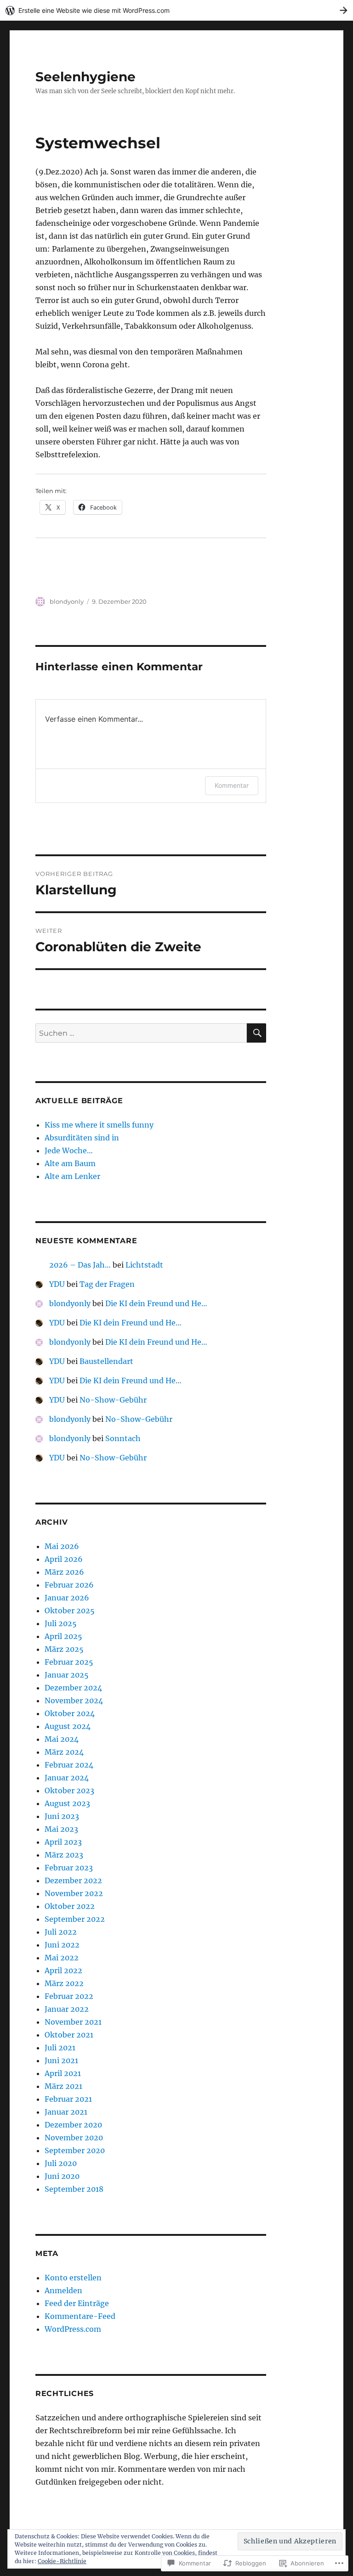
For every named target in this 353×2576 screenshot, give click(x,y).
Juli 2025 (61, 1623)
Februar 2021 (68, 2099)
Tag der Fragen (107, 1284)
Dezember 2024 (73, 1688)
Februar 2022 (69, 1996)
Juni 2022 (62, 1945)
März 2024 (64, 1752)
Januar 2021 (66, 2112)
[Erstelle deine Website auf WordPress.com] (176, 10)
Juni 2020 (62, 2176)
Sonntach (123, 1438)
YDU (57, 1284)
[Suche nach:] (141, 1033)
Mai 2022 (62, 1958)
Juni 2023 (62, 1816)
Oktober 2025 (70, 1611)
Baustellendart (106, 1361)
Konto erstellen (73, 2278)
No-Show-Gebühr (113, 1400)
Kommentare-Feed (80, 2316)
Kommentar (232, 785)
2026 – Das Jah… (80, 1265)
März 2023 (64, 1855)
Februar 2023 (69, 1868)
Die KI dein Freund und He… (156, 1303)
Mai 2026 (62, 1546)
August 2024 (68, 1726)
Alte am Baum (70, 1163)
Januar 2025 (67, 1675)
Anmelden (63, 2290)
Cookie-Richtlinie (62, 2561)
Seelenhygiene (85, 77)
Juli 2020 (61, 2163)
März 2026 (64, 1572)
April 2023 (63, 1842)
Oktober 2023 (69, 1790)
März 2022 (64, 1983)
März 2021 (63, 2086)
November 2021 (73, 2022)
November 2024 (74, 1700)
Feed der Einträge (77, 2303)
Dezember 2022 (73, 1880)
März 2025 (64, 1649)
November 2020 (74, 2138)
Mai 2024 (62, 1739)
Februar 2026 (69, 1585)
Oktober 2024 (70, 1713)
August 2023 (67, 1803)
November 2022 (74, 1893)
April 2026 (64, 1559)
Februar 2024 (69, 1765)
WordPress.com (73, 2329)
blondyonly (67, 601)
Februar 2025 (69, 1662)
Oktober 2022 (70, 1906)
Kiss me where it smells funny (99, 1125)
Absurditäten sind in (82, 1138)
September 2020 (75, 2150)
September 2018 (74, 2189)
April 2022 (63, 1970)
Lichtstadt (144, 1265)
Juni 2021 (61, 2060)
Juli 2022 (61, 1932)
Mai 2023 (61, 1829)
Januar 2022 (67, 2009)
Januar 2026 (67, 1598)
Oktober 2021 (69, 2035)
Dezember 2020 (73, 2125)
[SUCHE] (256, 1033)
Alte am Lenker (72, 1176)
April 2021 (63, 2073)
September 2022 (75, 1919)
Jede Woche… (69, 1151)
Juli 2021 (60, 2048)
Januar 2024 (67, 1778)
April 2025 (63, 1636)
